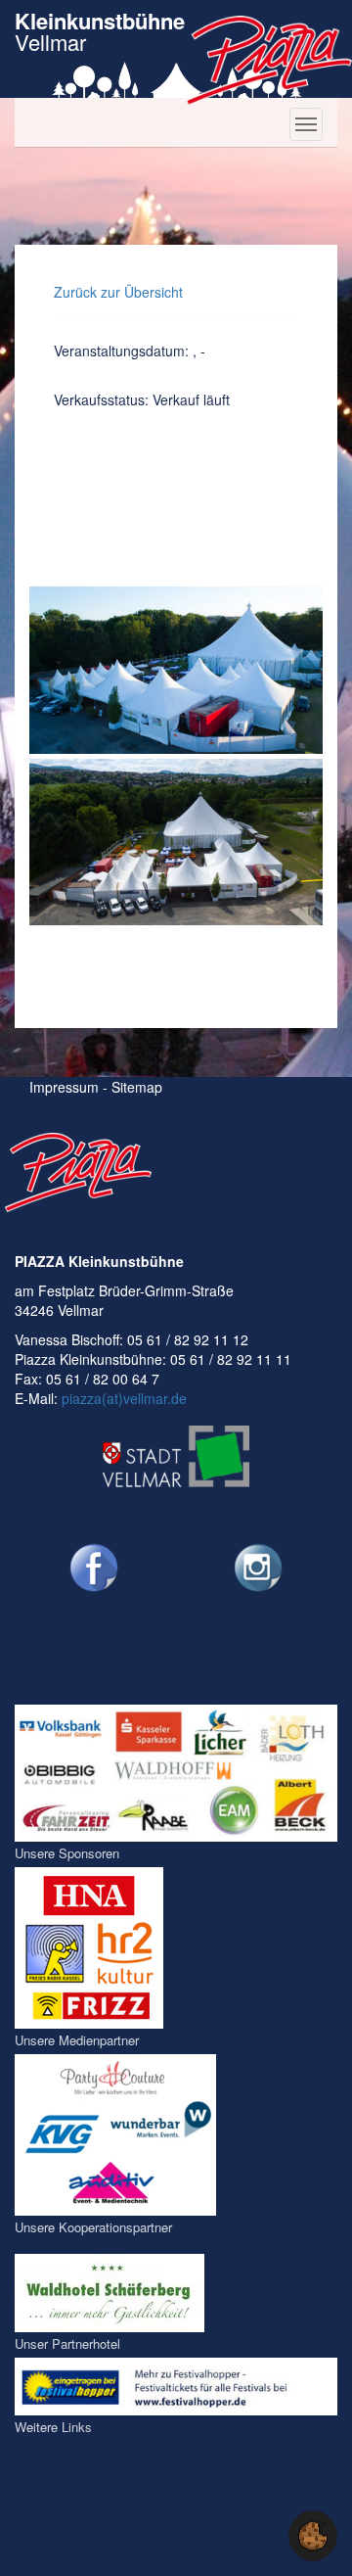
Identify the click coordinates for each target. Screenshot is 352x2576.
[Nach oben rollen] (258, 2536)
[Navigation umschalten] (306, 124)
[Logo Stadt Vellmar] (176, 1456)
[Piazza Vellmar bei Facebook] (94, 1568)
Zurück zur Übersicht (118, 292)
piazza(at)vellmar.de (124, 1398)
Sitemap (137, 1087)
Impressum (64, 1087)
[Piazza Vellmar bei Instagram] (259, 1568)
